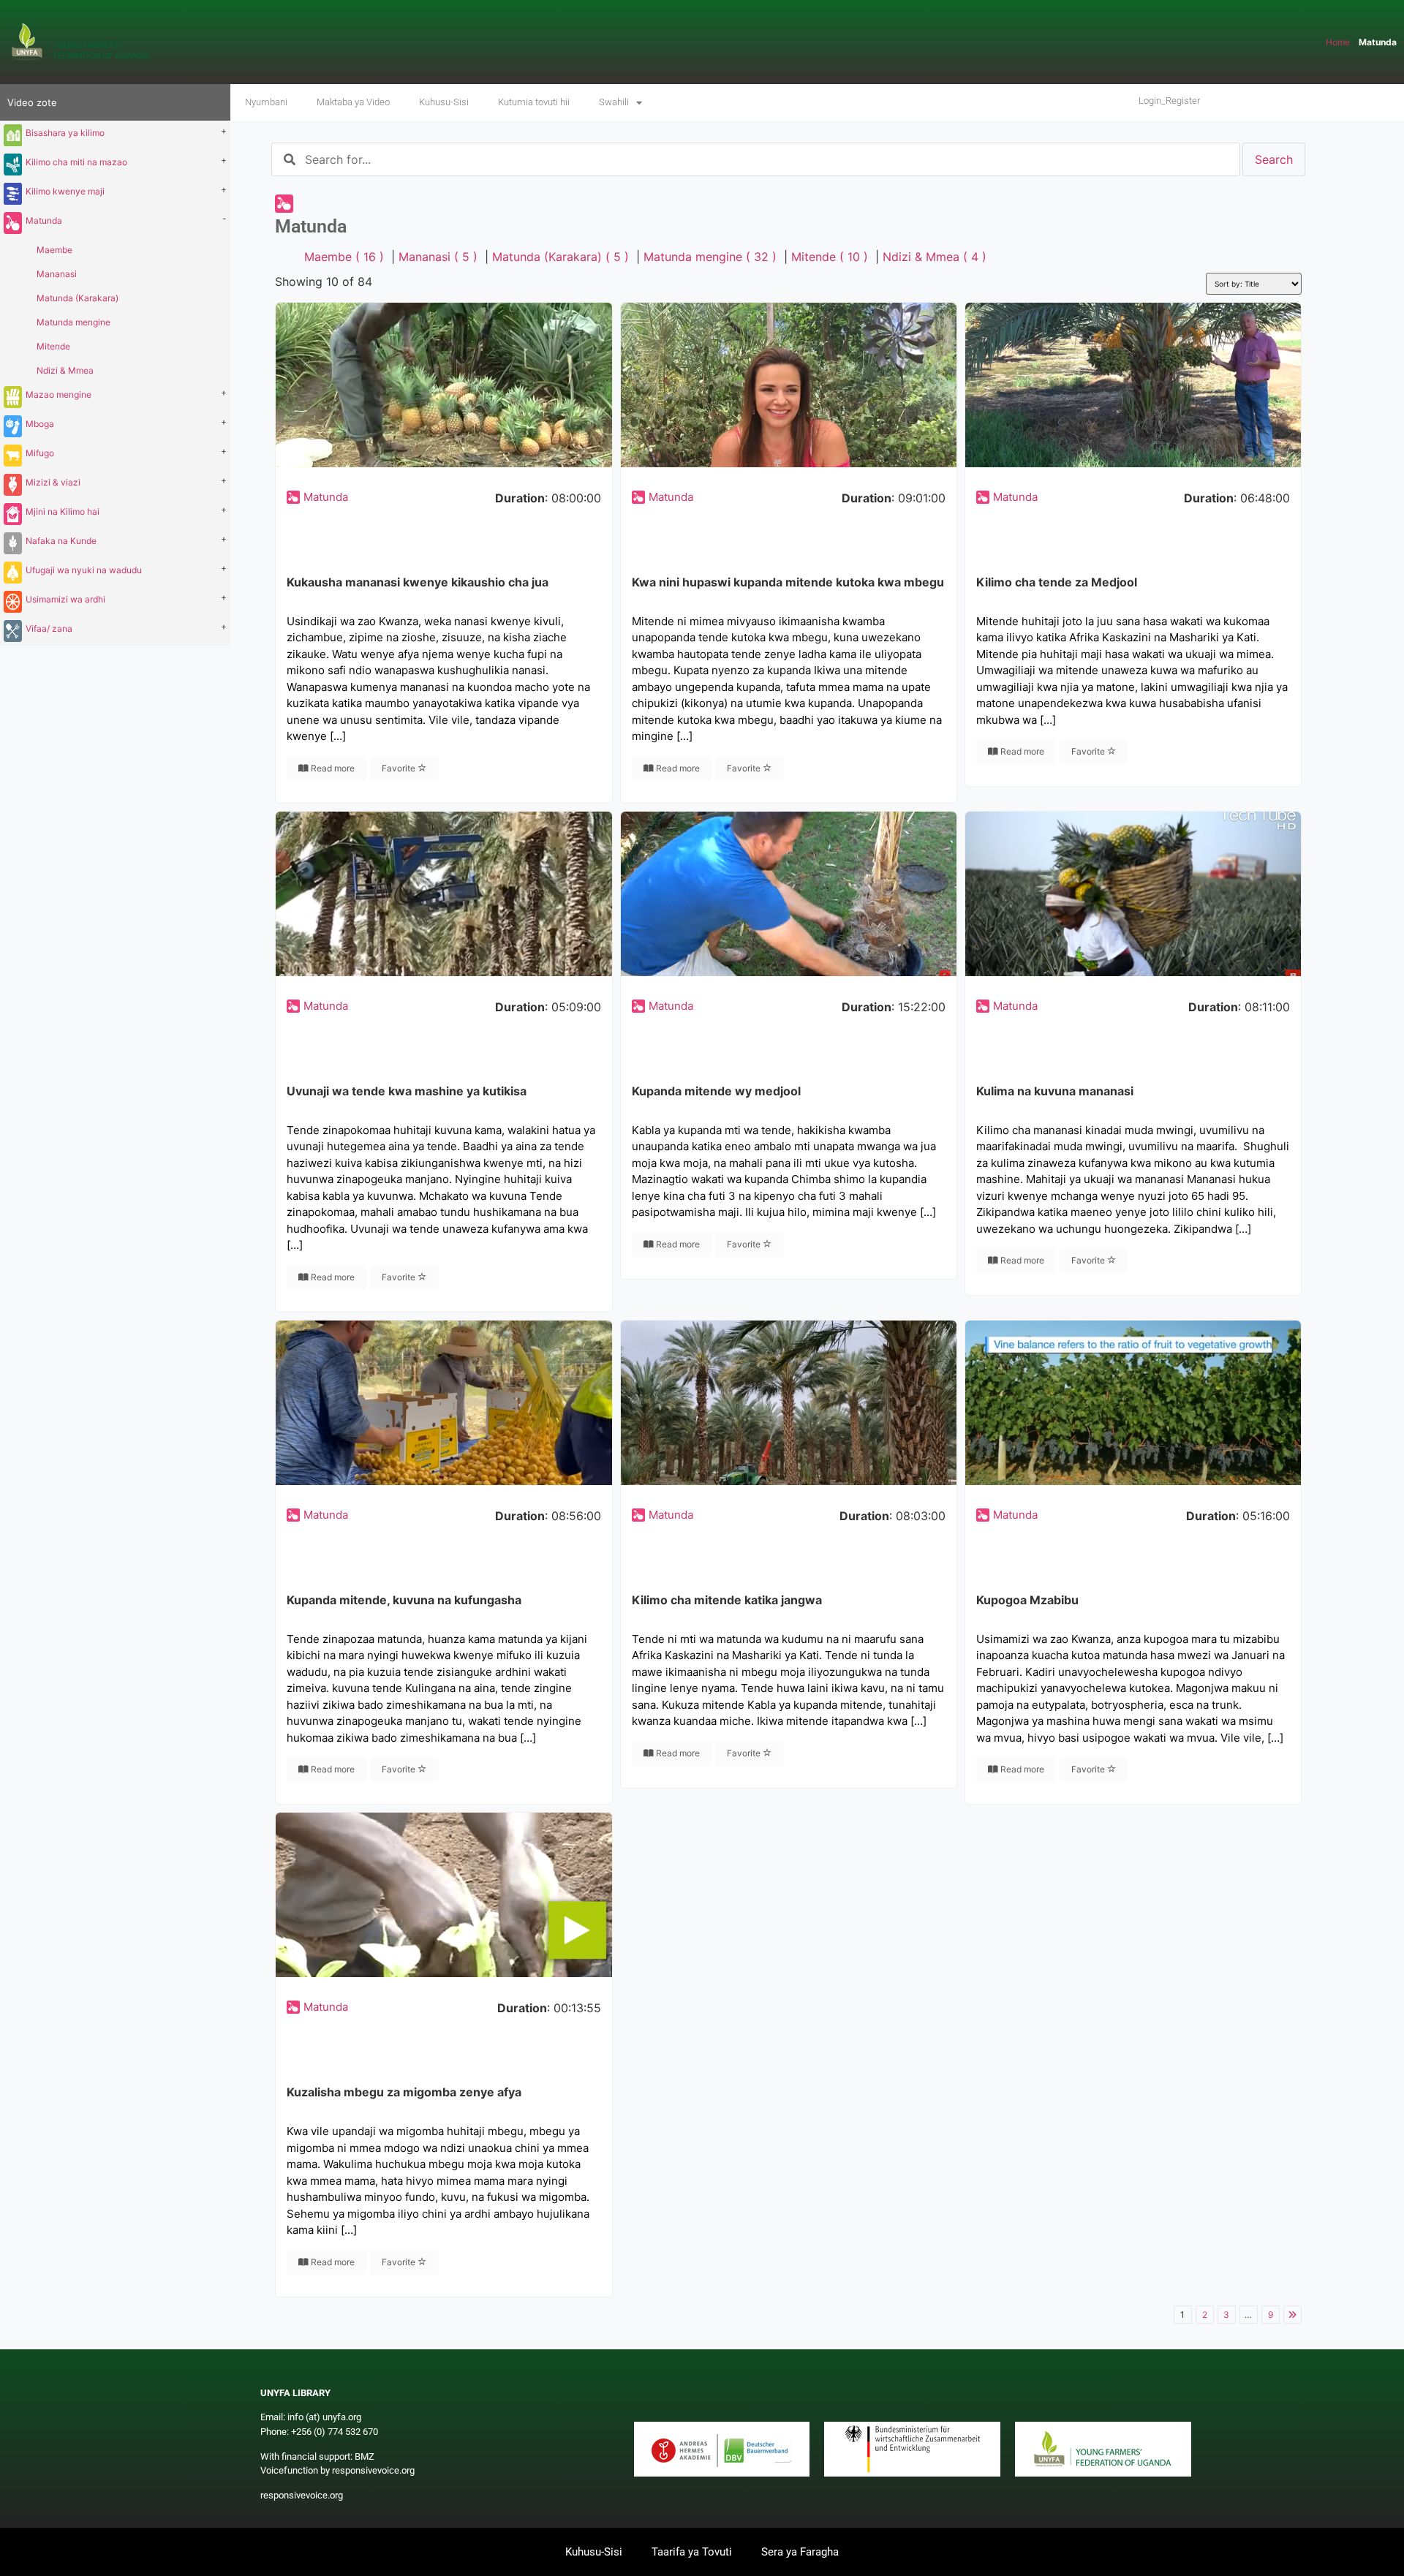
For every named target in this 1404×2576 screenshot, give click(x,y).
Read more (332, 768)
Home (1338, 42)
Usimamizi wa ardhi (65, 599)
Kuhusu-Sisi (444, 102)
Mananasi (57, 274)
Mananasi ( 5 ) (438, 257)
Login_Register (1169, 101)
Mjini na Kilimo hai (63, 511)
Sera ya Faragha (800, 2552)
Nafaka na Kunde (61, 541)
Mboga (40, 424)
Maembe (54, 250)
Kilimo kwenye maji (65, 191)
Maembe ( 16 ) (344, 257)
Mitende (53, 346)
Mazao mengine (58, 394)
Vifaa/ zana (49, 628)
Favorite (400, 768)
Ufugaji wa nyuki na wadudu (84, 570)
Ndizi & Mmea (65, 370)
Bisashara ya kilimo (65, 133)
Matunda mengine (73, 322)
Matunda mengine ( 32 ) (710, 257)
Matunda (44, 220)
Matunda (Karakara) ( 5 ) (561, 257)
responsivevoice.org (302, 2495)
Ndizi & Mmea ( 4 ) (935, 257)
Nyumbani (266, 102)
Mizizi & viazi (53, 482)
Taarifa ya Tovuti (692, 2552)
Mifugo (40, 453)
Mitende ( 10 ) (830, 257)
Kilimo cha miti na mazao (76, 162)
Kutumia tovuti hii (534, 102)
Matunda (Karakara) (78, 298)
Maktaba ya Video (353, 102)
